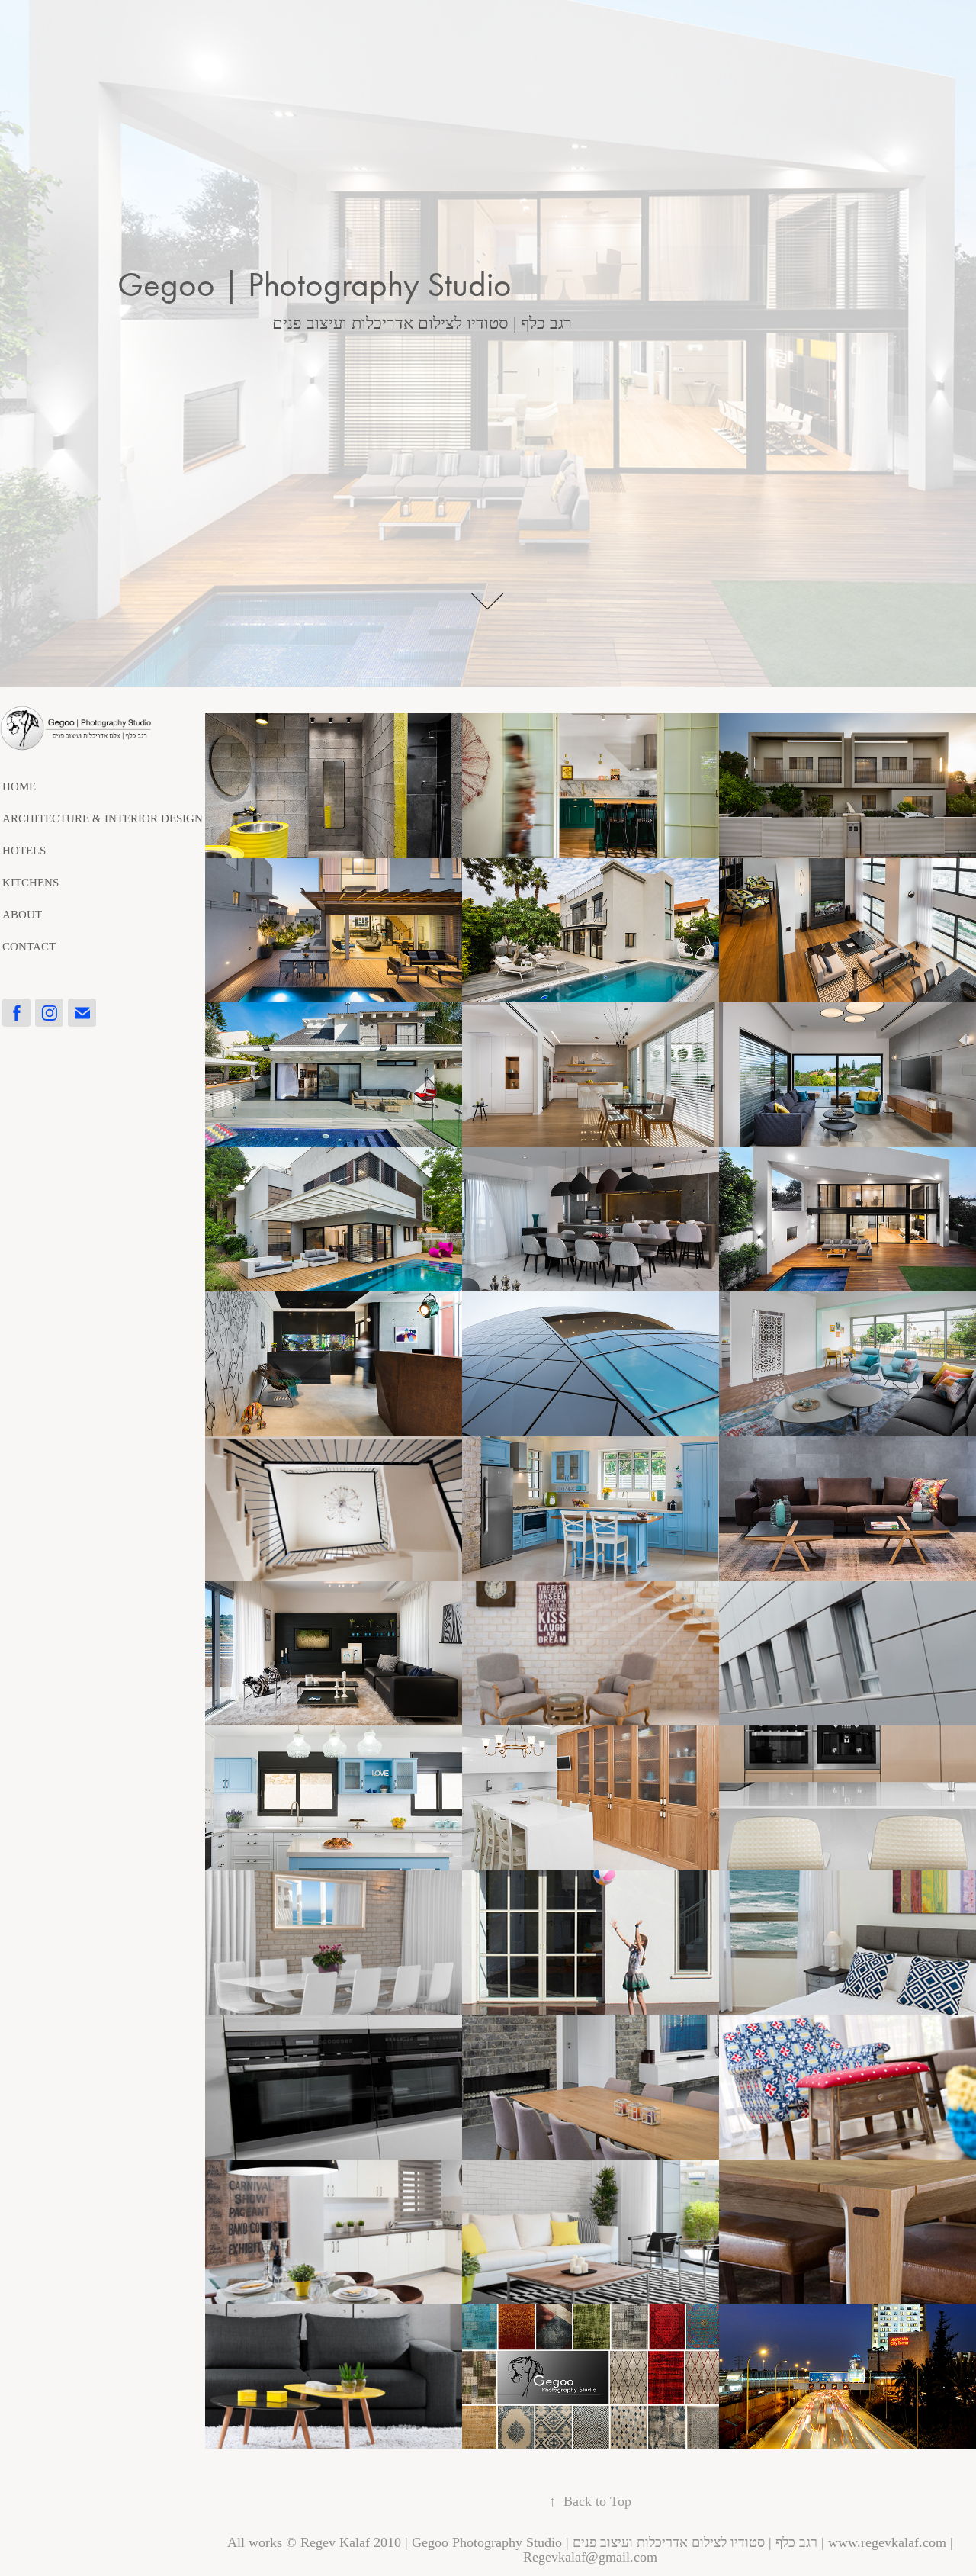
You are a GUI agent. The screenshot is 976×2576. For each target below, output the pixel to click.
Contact (29, 947)
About (22, 915)
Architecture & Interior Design (103, 818)
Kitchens (30, 883)
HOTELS (24, 851)
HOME (19, 786)
